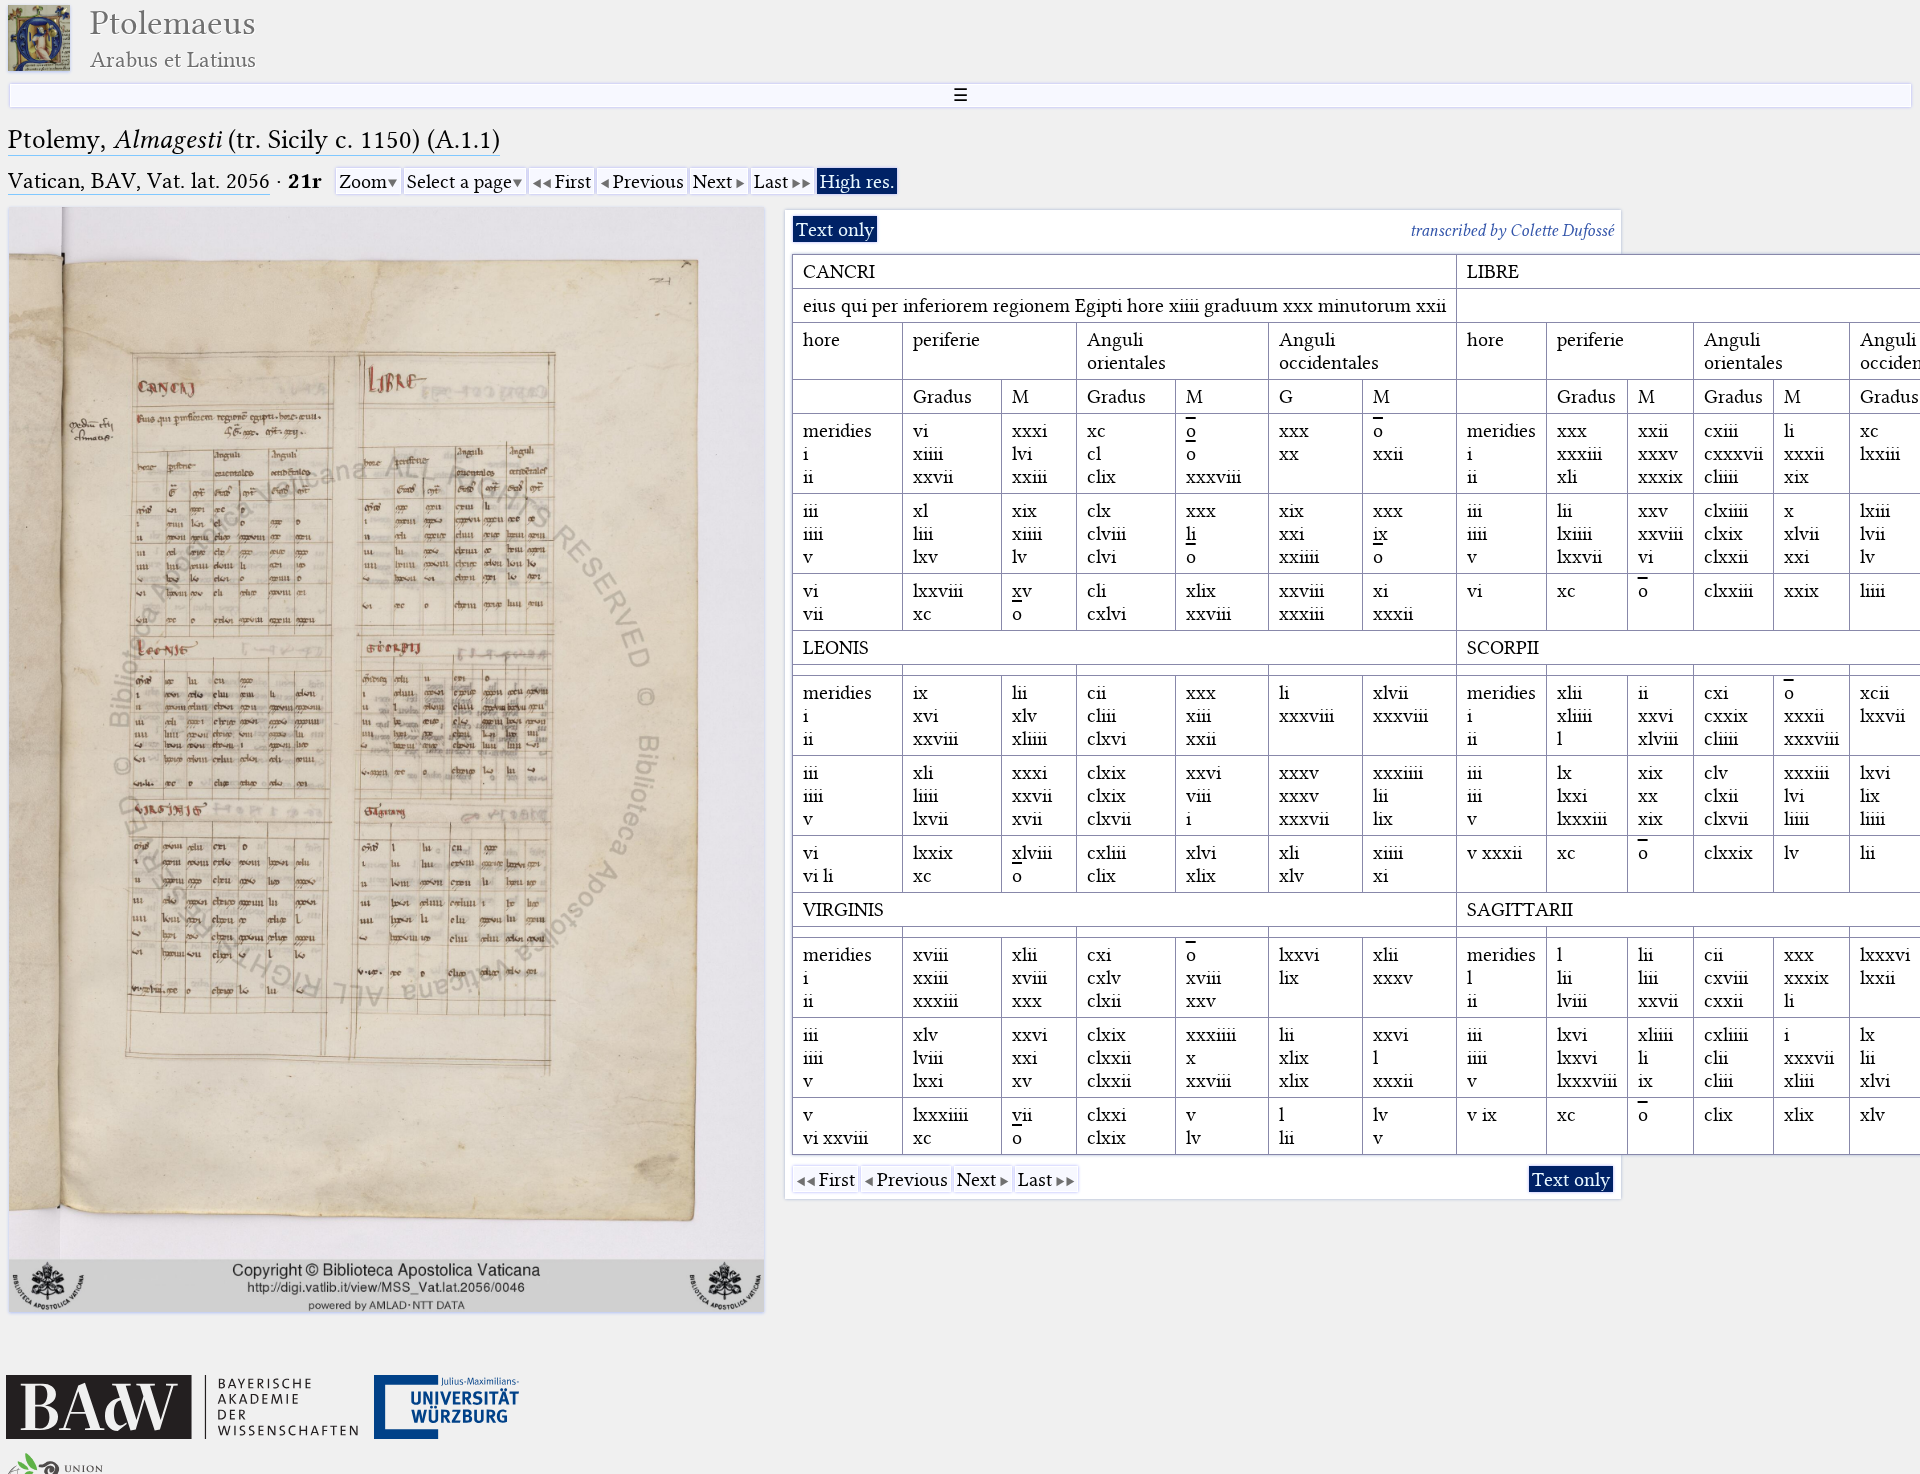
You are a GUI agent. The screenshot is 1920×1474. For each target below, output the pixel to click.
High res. (857, 181)
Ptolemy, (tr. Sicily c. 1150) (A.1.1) (254, 139)
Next (712, 181)
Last (771, 181)
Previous (648, 181)
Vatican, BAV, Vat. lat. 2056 (139, 180)
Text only (835, 229)
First (573, 181)
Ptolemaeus (173, 38)
